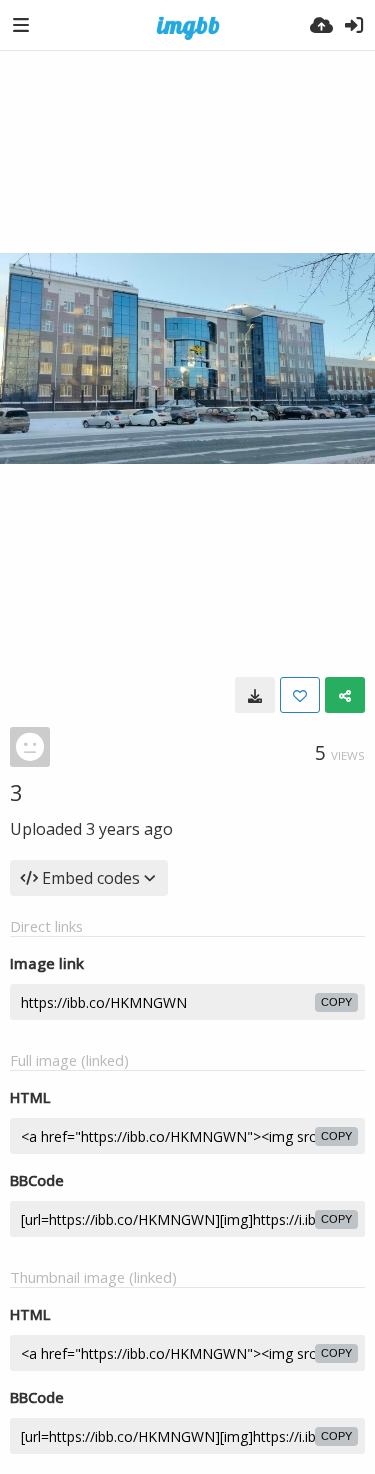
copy (336, 1002)
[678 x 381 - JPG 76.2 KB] (255, 695)
